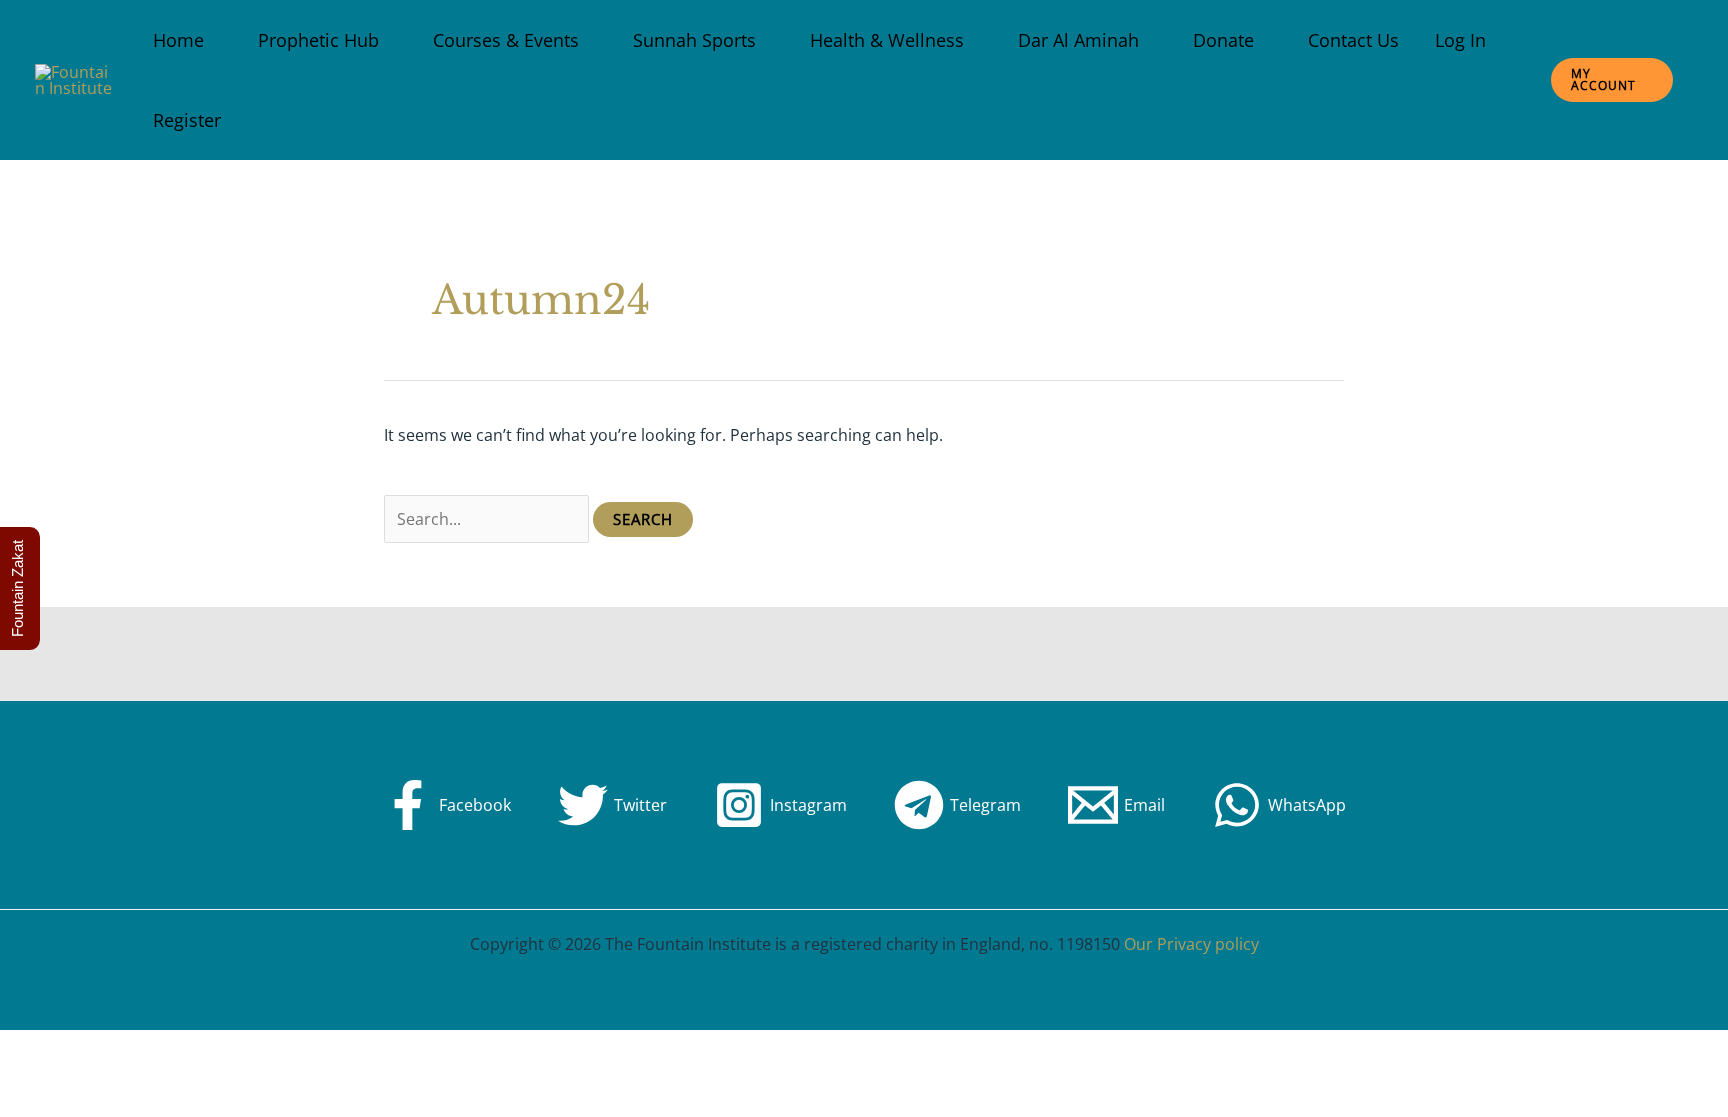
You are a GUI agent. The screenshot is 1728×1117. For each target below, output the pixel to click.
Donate (1223, 40)
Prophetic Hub (318, 40)
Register (187, 120)
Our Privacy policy (1191, 944)
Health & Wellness (887, 40)
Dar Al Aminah (1078, 40)
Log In (1460, 40)
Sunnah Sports (694, 40)
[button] (1612, 80)
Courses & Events (506, 40)
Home (178, 40)
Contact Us (1353, 40)
